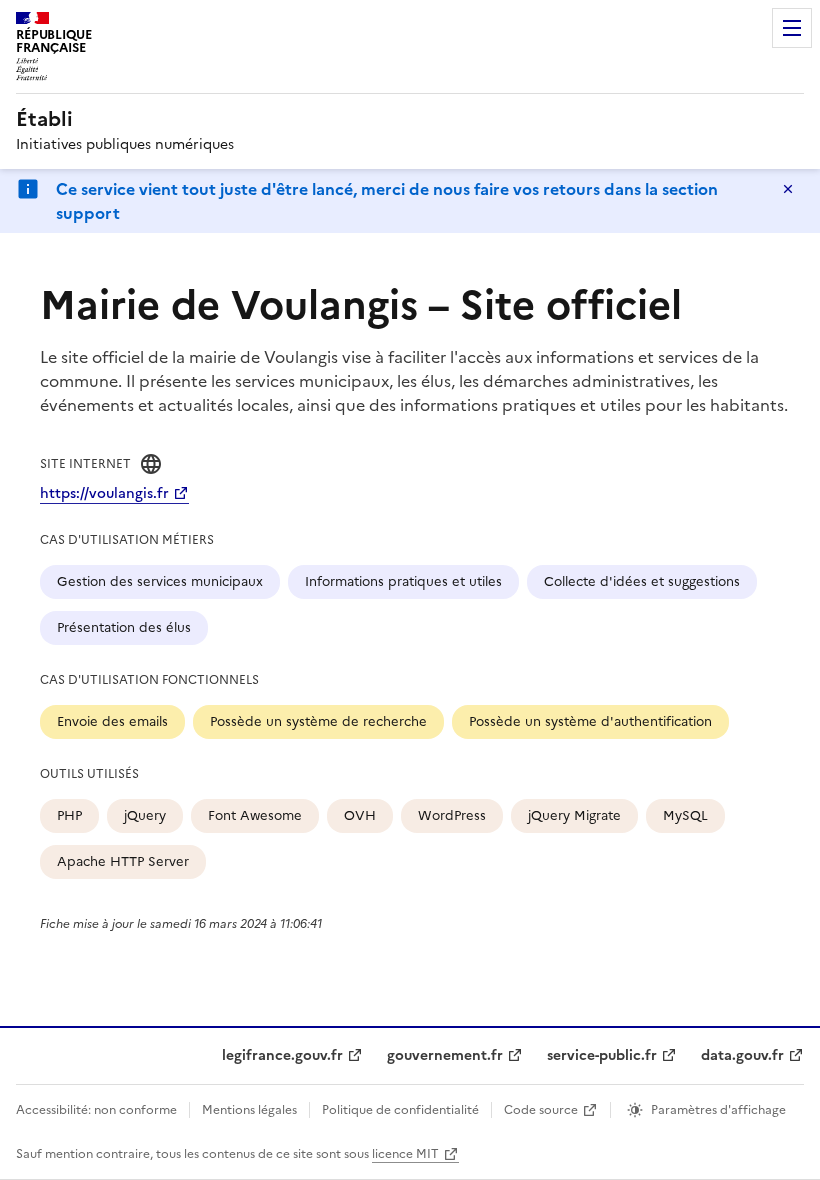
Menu (792, 28)
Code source (541, 1110)
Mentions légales (249, 1110)
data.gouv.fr (742, 1055)
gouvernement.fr (445, 1055)
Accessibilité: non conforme (96, 1110)
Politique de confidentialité (400, 1110)
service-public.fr (602, 1055)
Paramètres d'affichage (718, 1110)
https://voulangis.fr (104, 493)
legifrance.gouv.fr (282, 1055)
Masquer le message (788, 189)
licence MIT (405, 1154)
